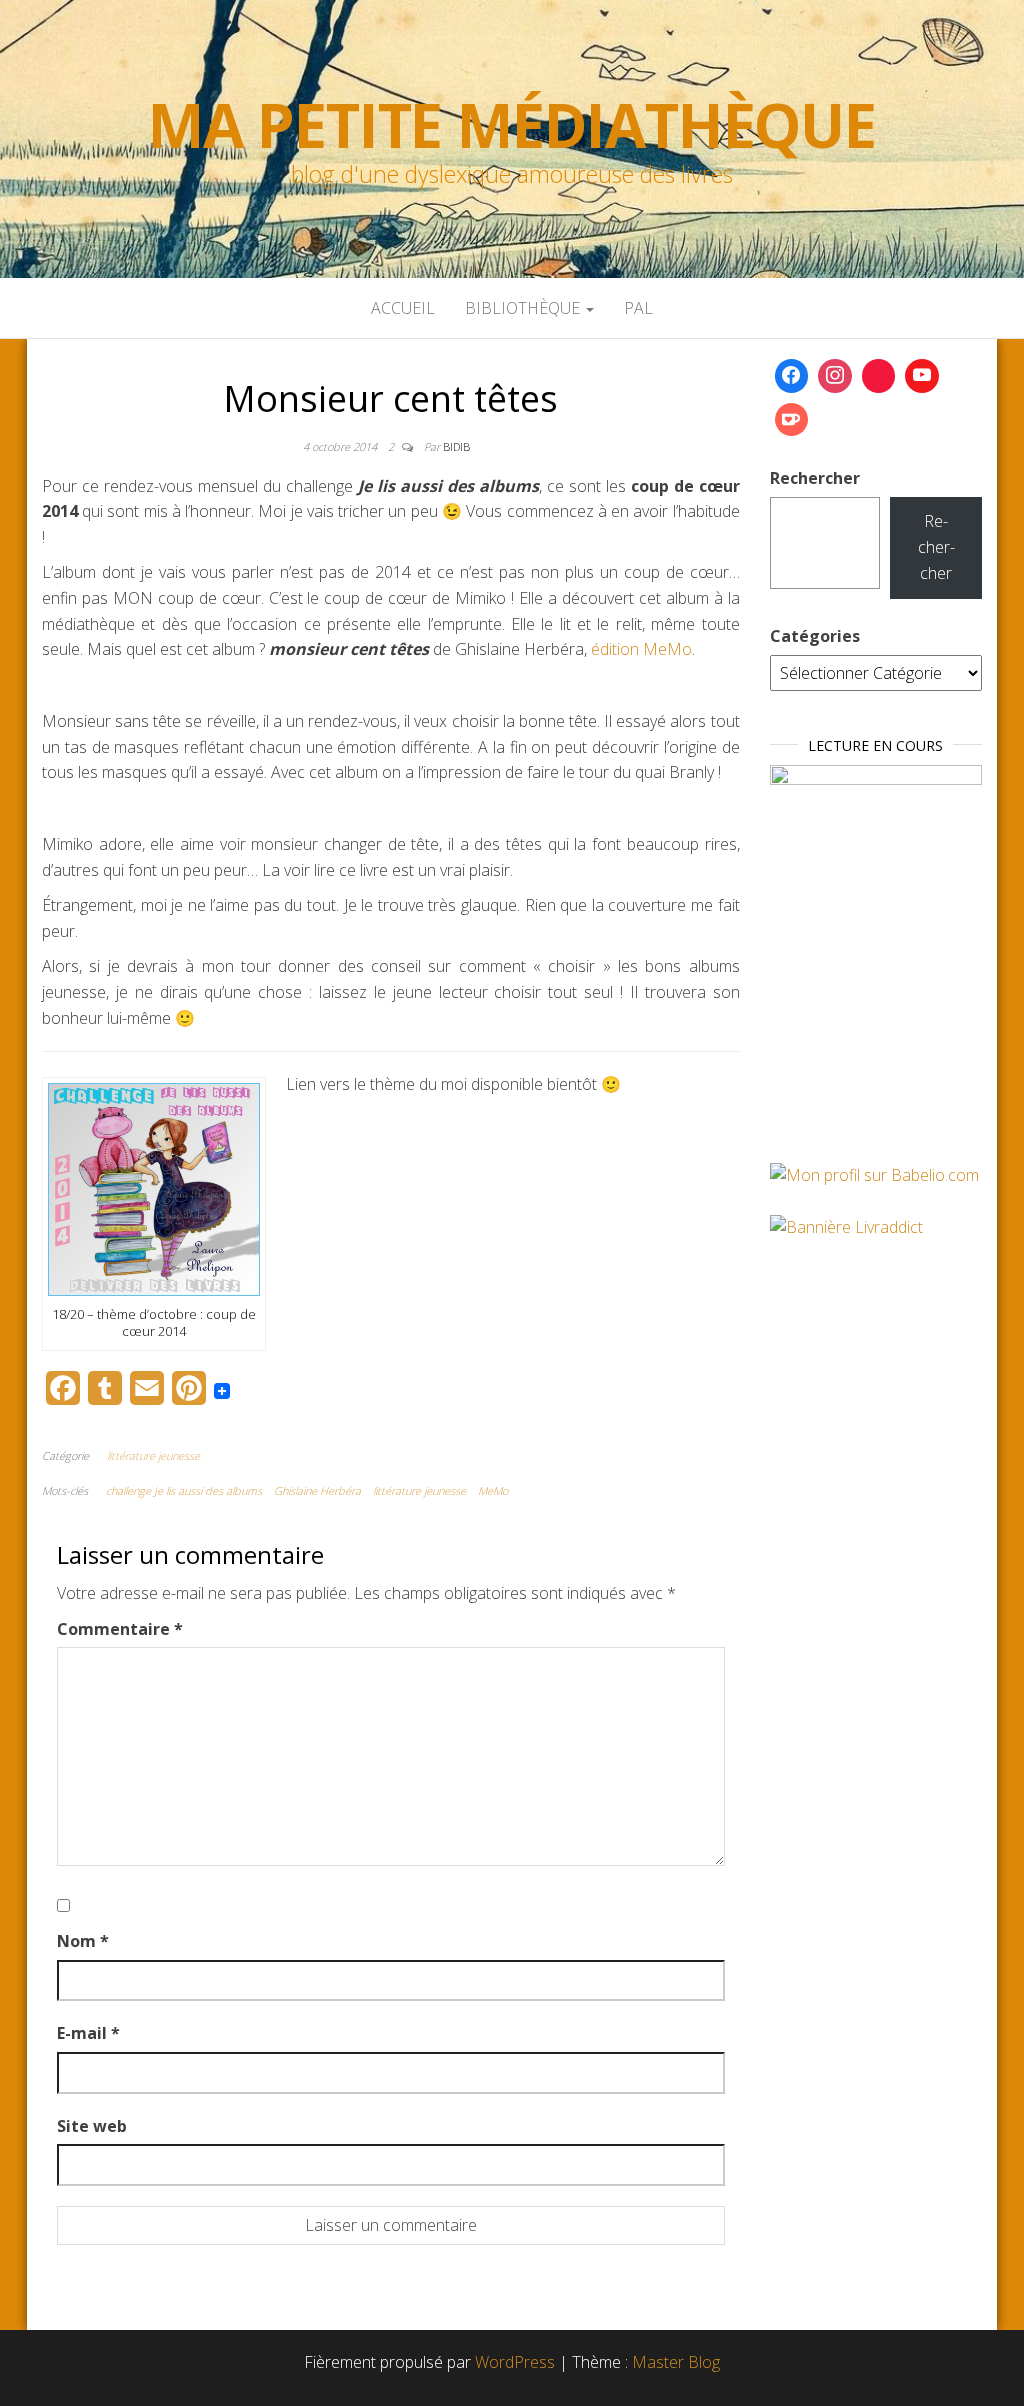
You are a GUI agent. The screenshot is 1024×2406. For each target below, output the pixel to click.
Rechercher (815, 478)
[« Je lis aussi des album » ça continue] (154, 1188)
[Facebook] (792, 376)
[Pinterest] (879, 376)
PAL (638, 308)
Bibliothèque (524, 308)
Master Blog (676, 2362)
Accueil (403, 308)
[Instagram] (835, 376)
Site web (92, 2126)
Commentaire (120, 1629)
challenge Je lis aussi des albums (184, 1490)
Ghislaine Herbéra (317, 1490)
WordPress (515, 2362)
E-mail (88, 2033)
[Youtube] (922, 376)
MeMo (493, 1490)
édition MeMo (641, 649)
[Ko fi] (792, 420)
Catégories (815, 636)
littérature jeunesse (153, 1455)
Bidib (456, 446)
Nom (83, 1941)
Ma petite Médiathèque (512, 125)
